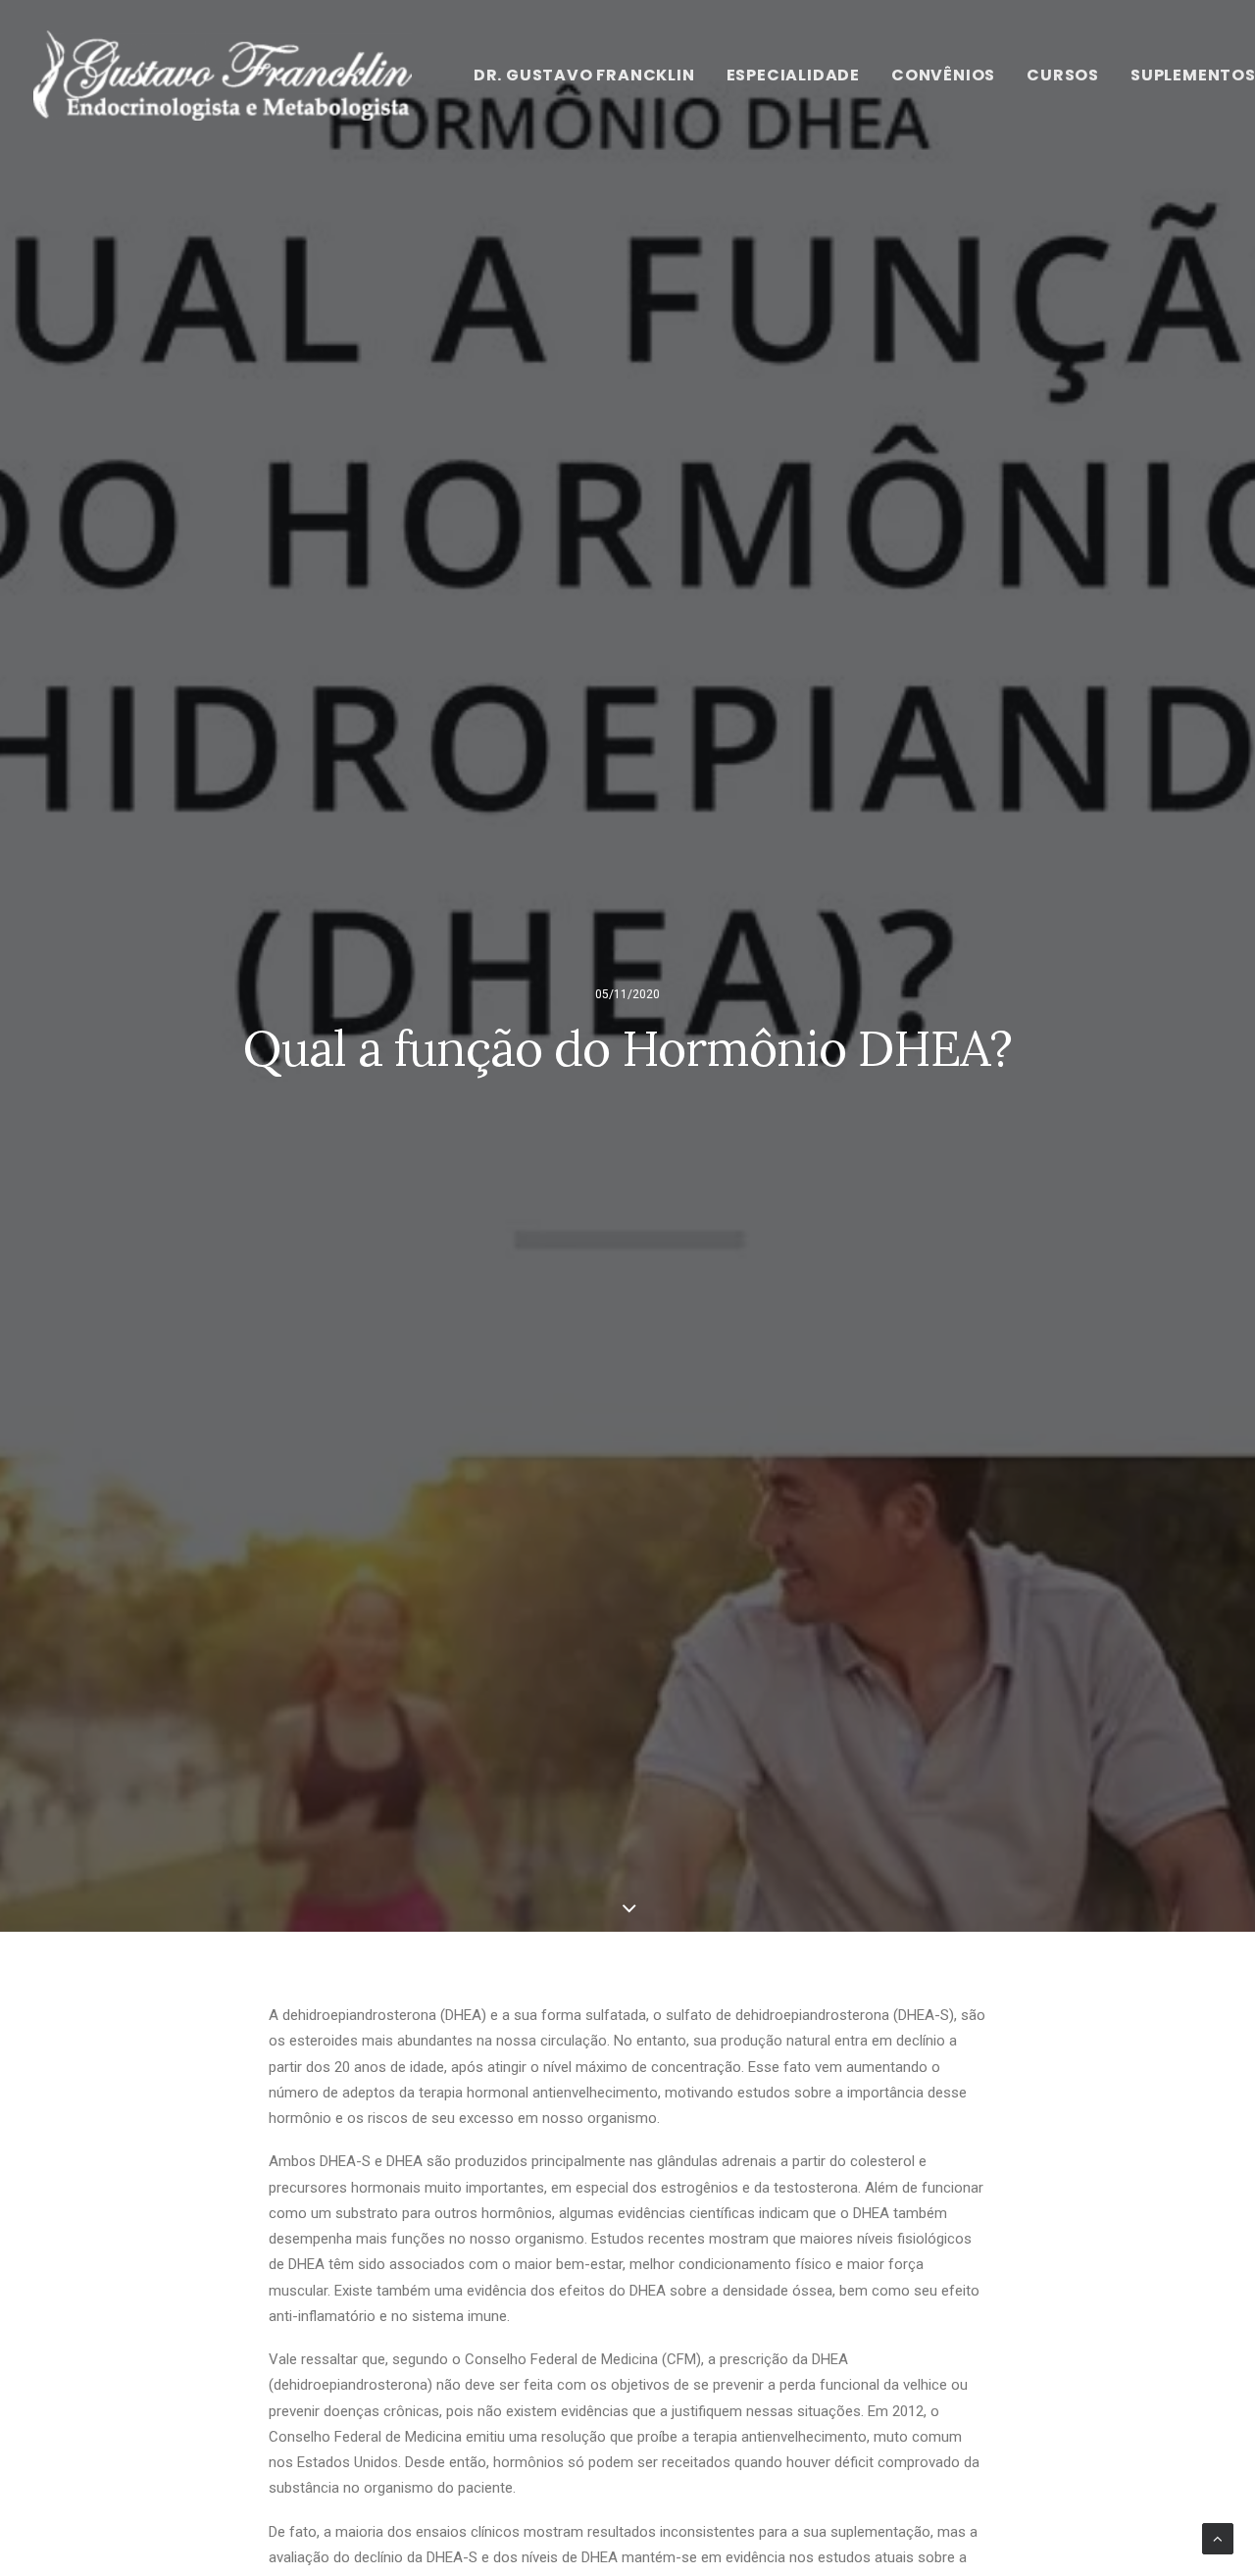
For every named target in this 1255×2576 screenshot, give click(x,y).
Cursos (1063, 75)
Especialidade (793, 75)
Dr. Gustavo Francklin (584, 75)
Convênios (943, 75)
